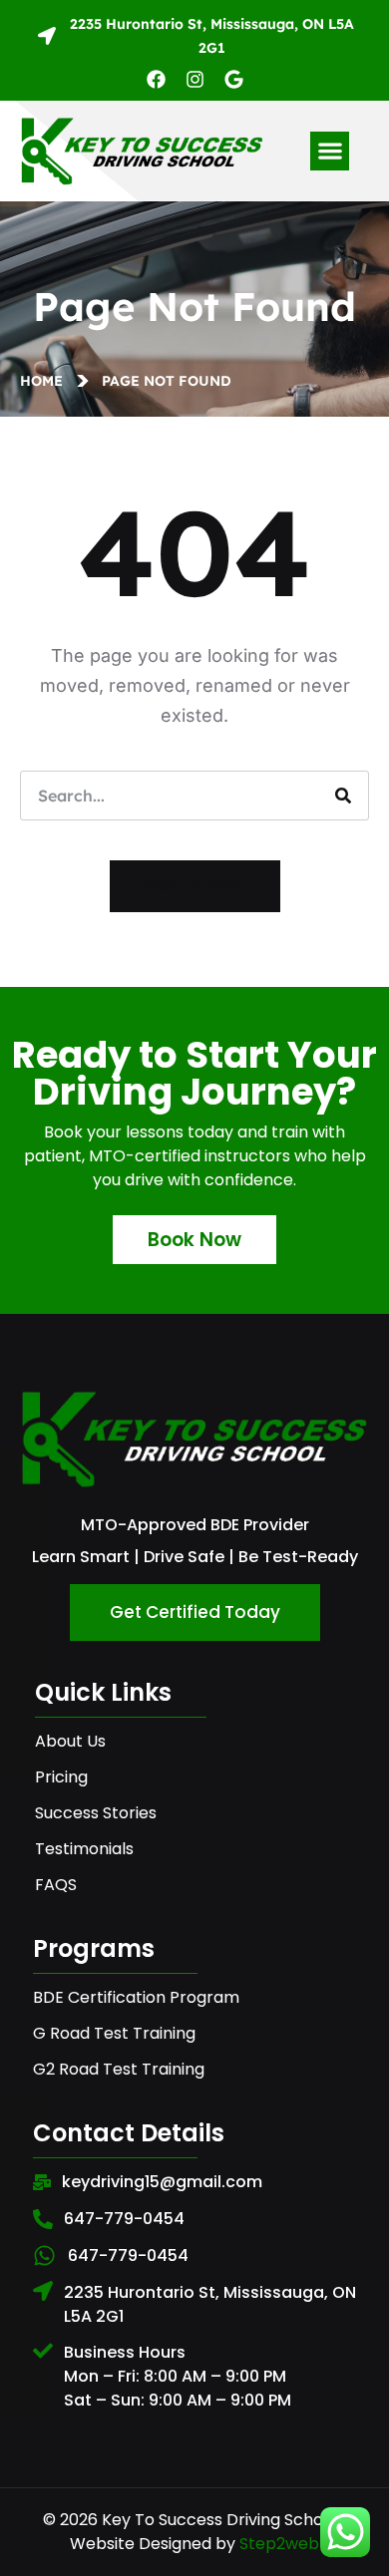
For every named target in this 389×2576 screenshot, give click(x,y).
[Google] (234, 79)
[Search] (343, 796)
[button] (330, 151)
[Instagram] (195, 79)
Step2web (279, 2544)
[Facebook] (156, 79)
